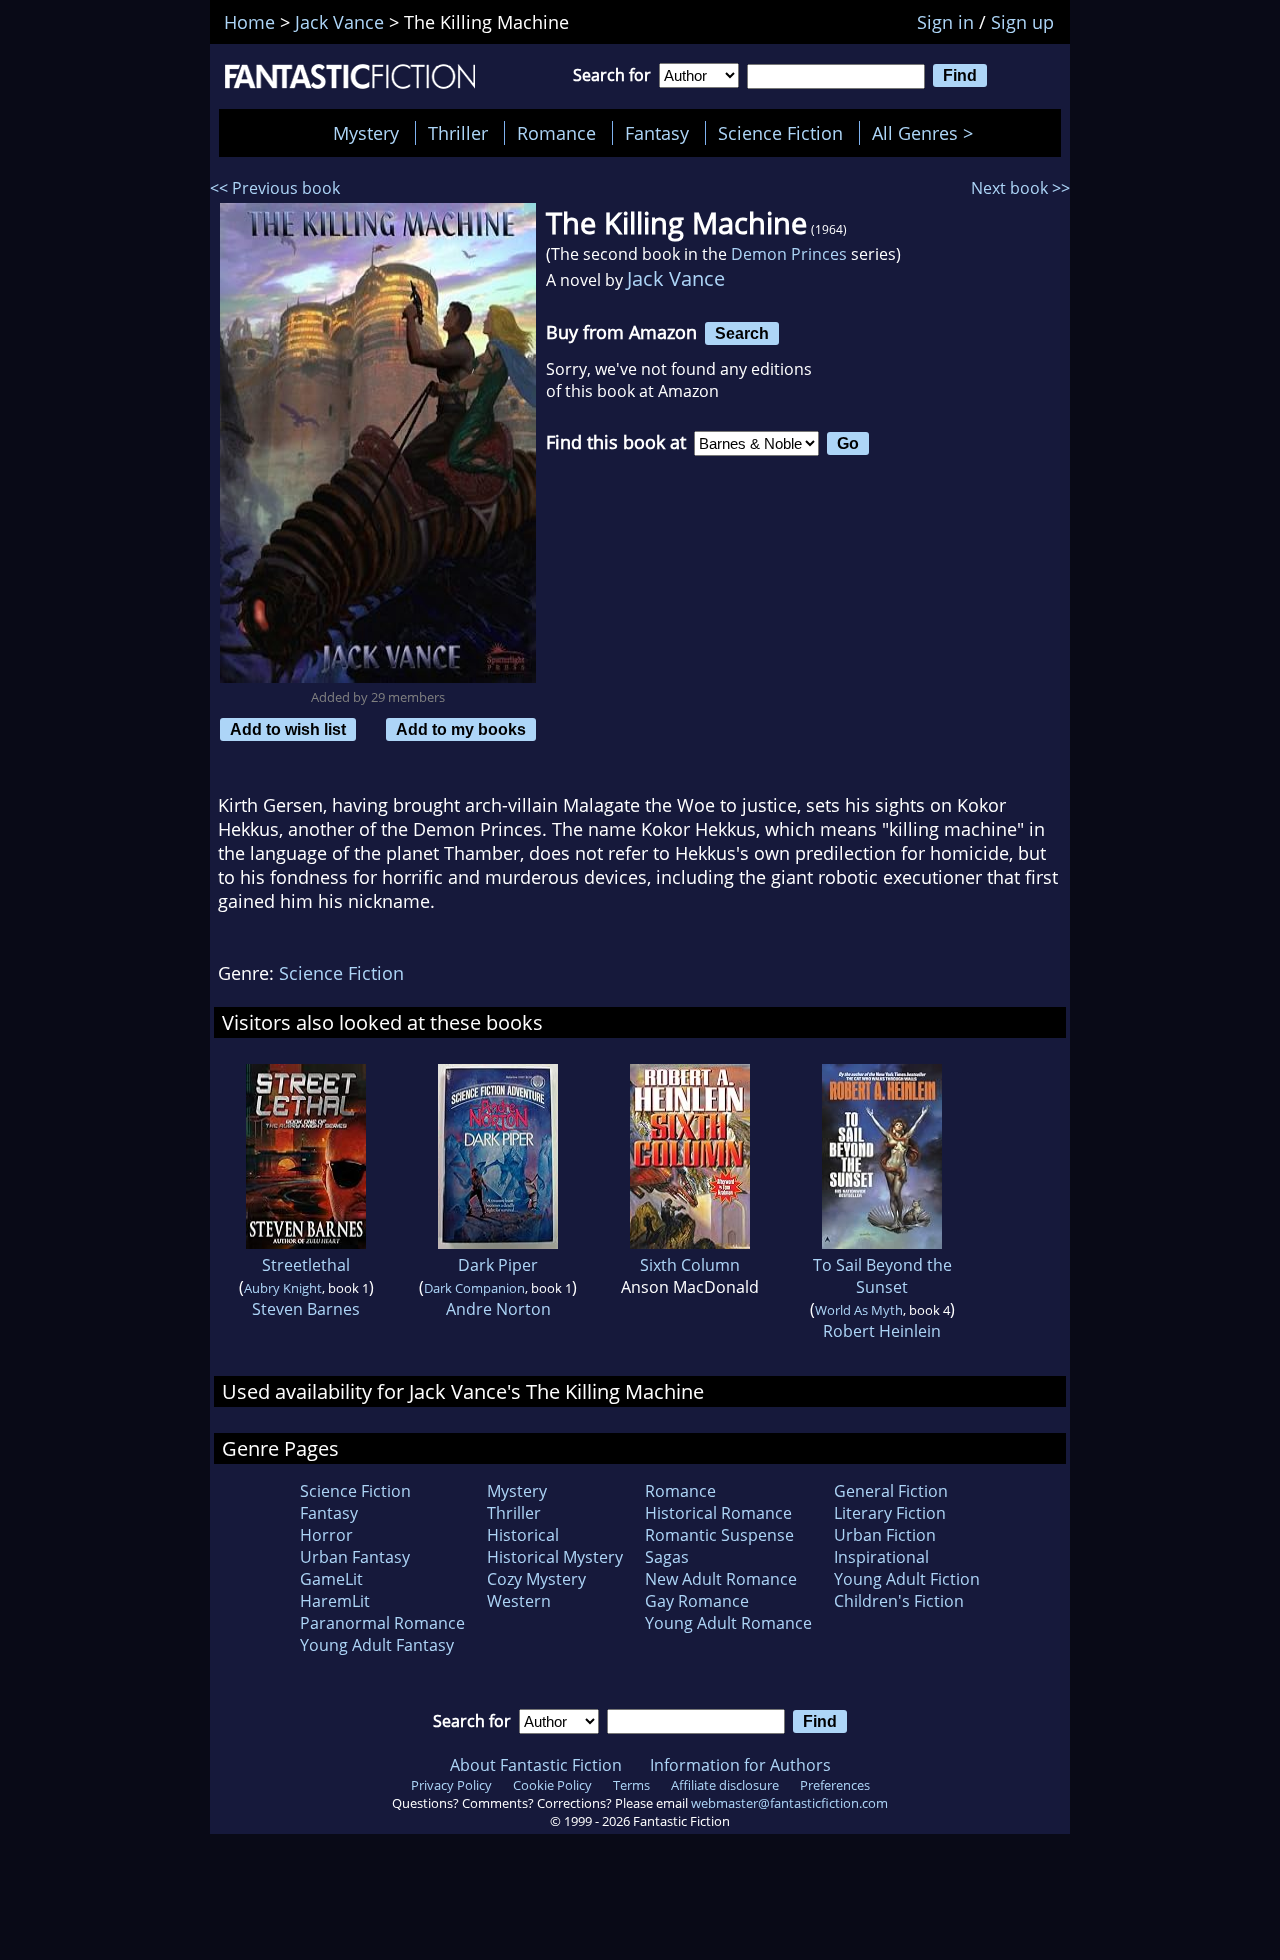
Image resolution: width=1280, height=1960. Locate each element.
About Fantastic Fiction (536, 1765)
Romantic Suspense (719, 1535)
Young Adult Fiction (907, 1579)
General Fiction (891, 1491)
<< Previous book (275, 188)
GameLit (331, 1579)
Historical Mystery (555, 1557)
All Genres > (927, 133)
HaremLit (335, 1601)
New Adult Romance (721, 1579)
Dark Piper (498, 1265)
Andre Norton (498, 1309)
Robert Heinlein (882, 1331)
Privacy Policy (451, 1785)
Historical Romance (718, 1513)
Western (519, 1601)
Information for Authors (740, 1765)
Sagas (667, 1557)
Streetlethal (306, 1265)
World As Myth (859, 1310)
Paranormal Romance (382, 1623)
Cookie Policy (552, 1785)
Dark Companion (474, 1288)
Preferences (835, 1785)
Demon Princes (789, 254)
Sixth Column (690, 1265)
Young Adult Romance (728, 1623)
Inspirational (881, 1557)
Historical (523, 1535)
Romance (556, 133)
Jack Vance (676, 278)
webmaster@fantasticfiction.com (789, 1803)
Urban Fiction (885, 1535)
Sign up (1022, 22)
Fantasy (657, 133)
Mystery (366, 133)
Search (742, 333)
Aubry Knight (283, 1288)
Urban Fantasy (355, 1557)
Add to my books (461, 729)
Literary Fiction (890, 1513)
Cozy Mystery (536, 1579)
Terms (631, 1785)
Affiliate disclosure (725, 1785)
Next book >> (1020, 188)
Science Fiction (780, 133)
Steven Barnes (306, 1309)
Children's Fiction (899, 1601)
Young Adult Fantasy (377, 1645)
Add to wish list (288, 729)
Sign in (945, 22)
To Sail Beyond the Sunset (882, 1276)
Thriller (458, 133)
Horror (326, 1535)
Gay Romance (697, 1601)
